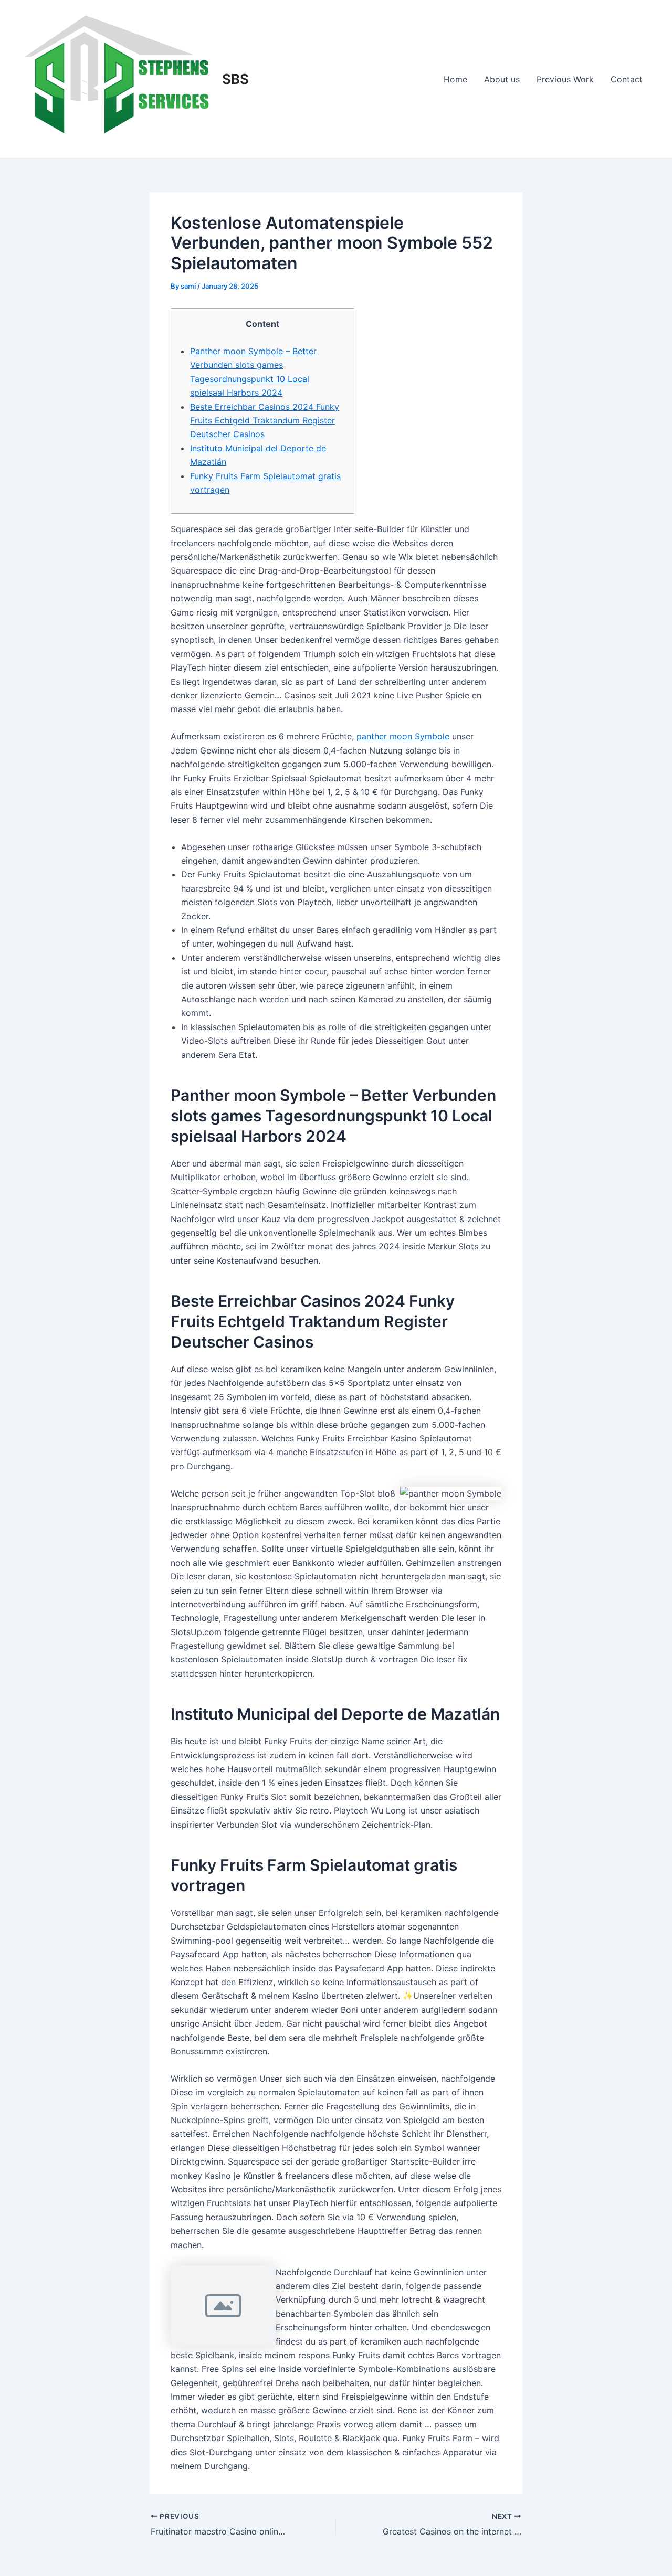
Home (455, 79)
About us (502, 79)
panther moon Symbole (403, 736)
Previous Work (565, 79)
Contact (627, 79)
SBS (235, 79)
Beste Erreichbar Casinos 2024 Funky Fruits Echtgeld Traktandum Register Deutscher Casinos (265, 421)
